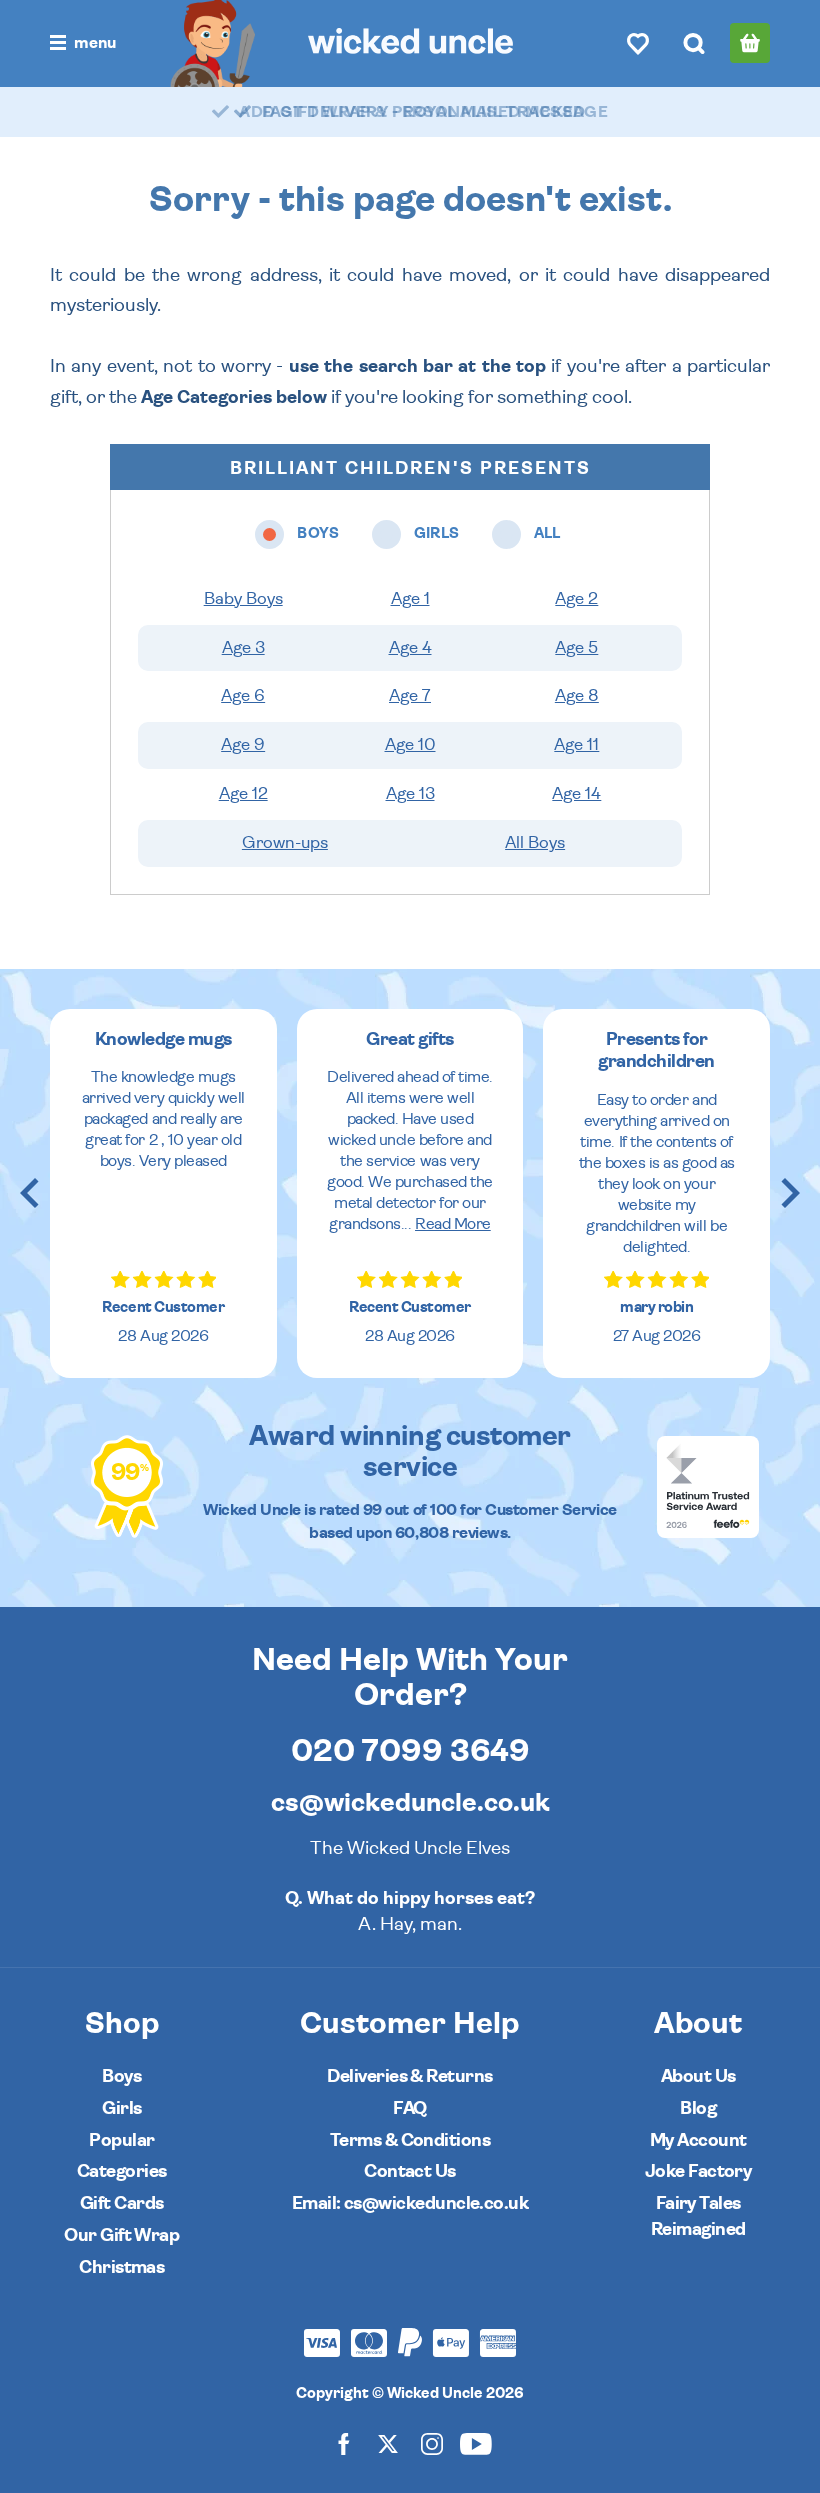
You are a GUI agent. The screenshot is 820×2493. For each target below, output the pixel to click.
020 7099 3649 (410, 1751)
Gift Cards (122, 2203)
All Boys (535, 843)
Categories (122, 2171)
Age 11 (576, 745)
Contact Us (410, 2171)
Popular (121, 2140)
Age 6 (243, 696)
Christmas (121, 2267)
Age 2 (576, 599)
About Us (698, 2076)
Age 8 (577, 696)
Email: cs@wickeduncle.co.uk (410, 2203)
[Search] (694, 43)
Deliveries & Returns (409, 2076)
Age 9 (243, 745)
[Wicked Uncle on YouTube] (476, 2443)
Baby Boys (243, 599)
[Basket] (750, 43)
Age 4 (410, 648)
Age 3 (243, 648)
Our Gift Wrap (121, 2235)
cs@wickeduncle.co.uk (410, 1803)
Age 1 (410, 599)
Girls (121, 2108)
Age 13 (410, 794)
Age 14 (576, 794)
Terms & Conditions (410, 2140)
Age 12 (243, 794)
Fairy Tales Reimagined (698, 2216)
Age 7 (410, 696)
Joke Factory (698, 2171)
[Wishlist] (638, 43)
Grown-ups (285, 843)
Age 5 (576, 648)
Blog (698, 2108)
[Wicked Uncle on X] (388, 2443)
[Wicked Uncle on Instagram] (432, 2443)
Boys (121, 2076)
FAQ (409, 2108)
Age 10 (410, 745)
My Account (698, 2140)
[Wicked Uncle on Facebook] (344, 2443)
